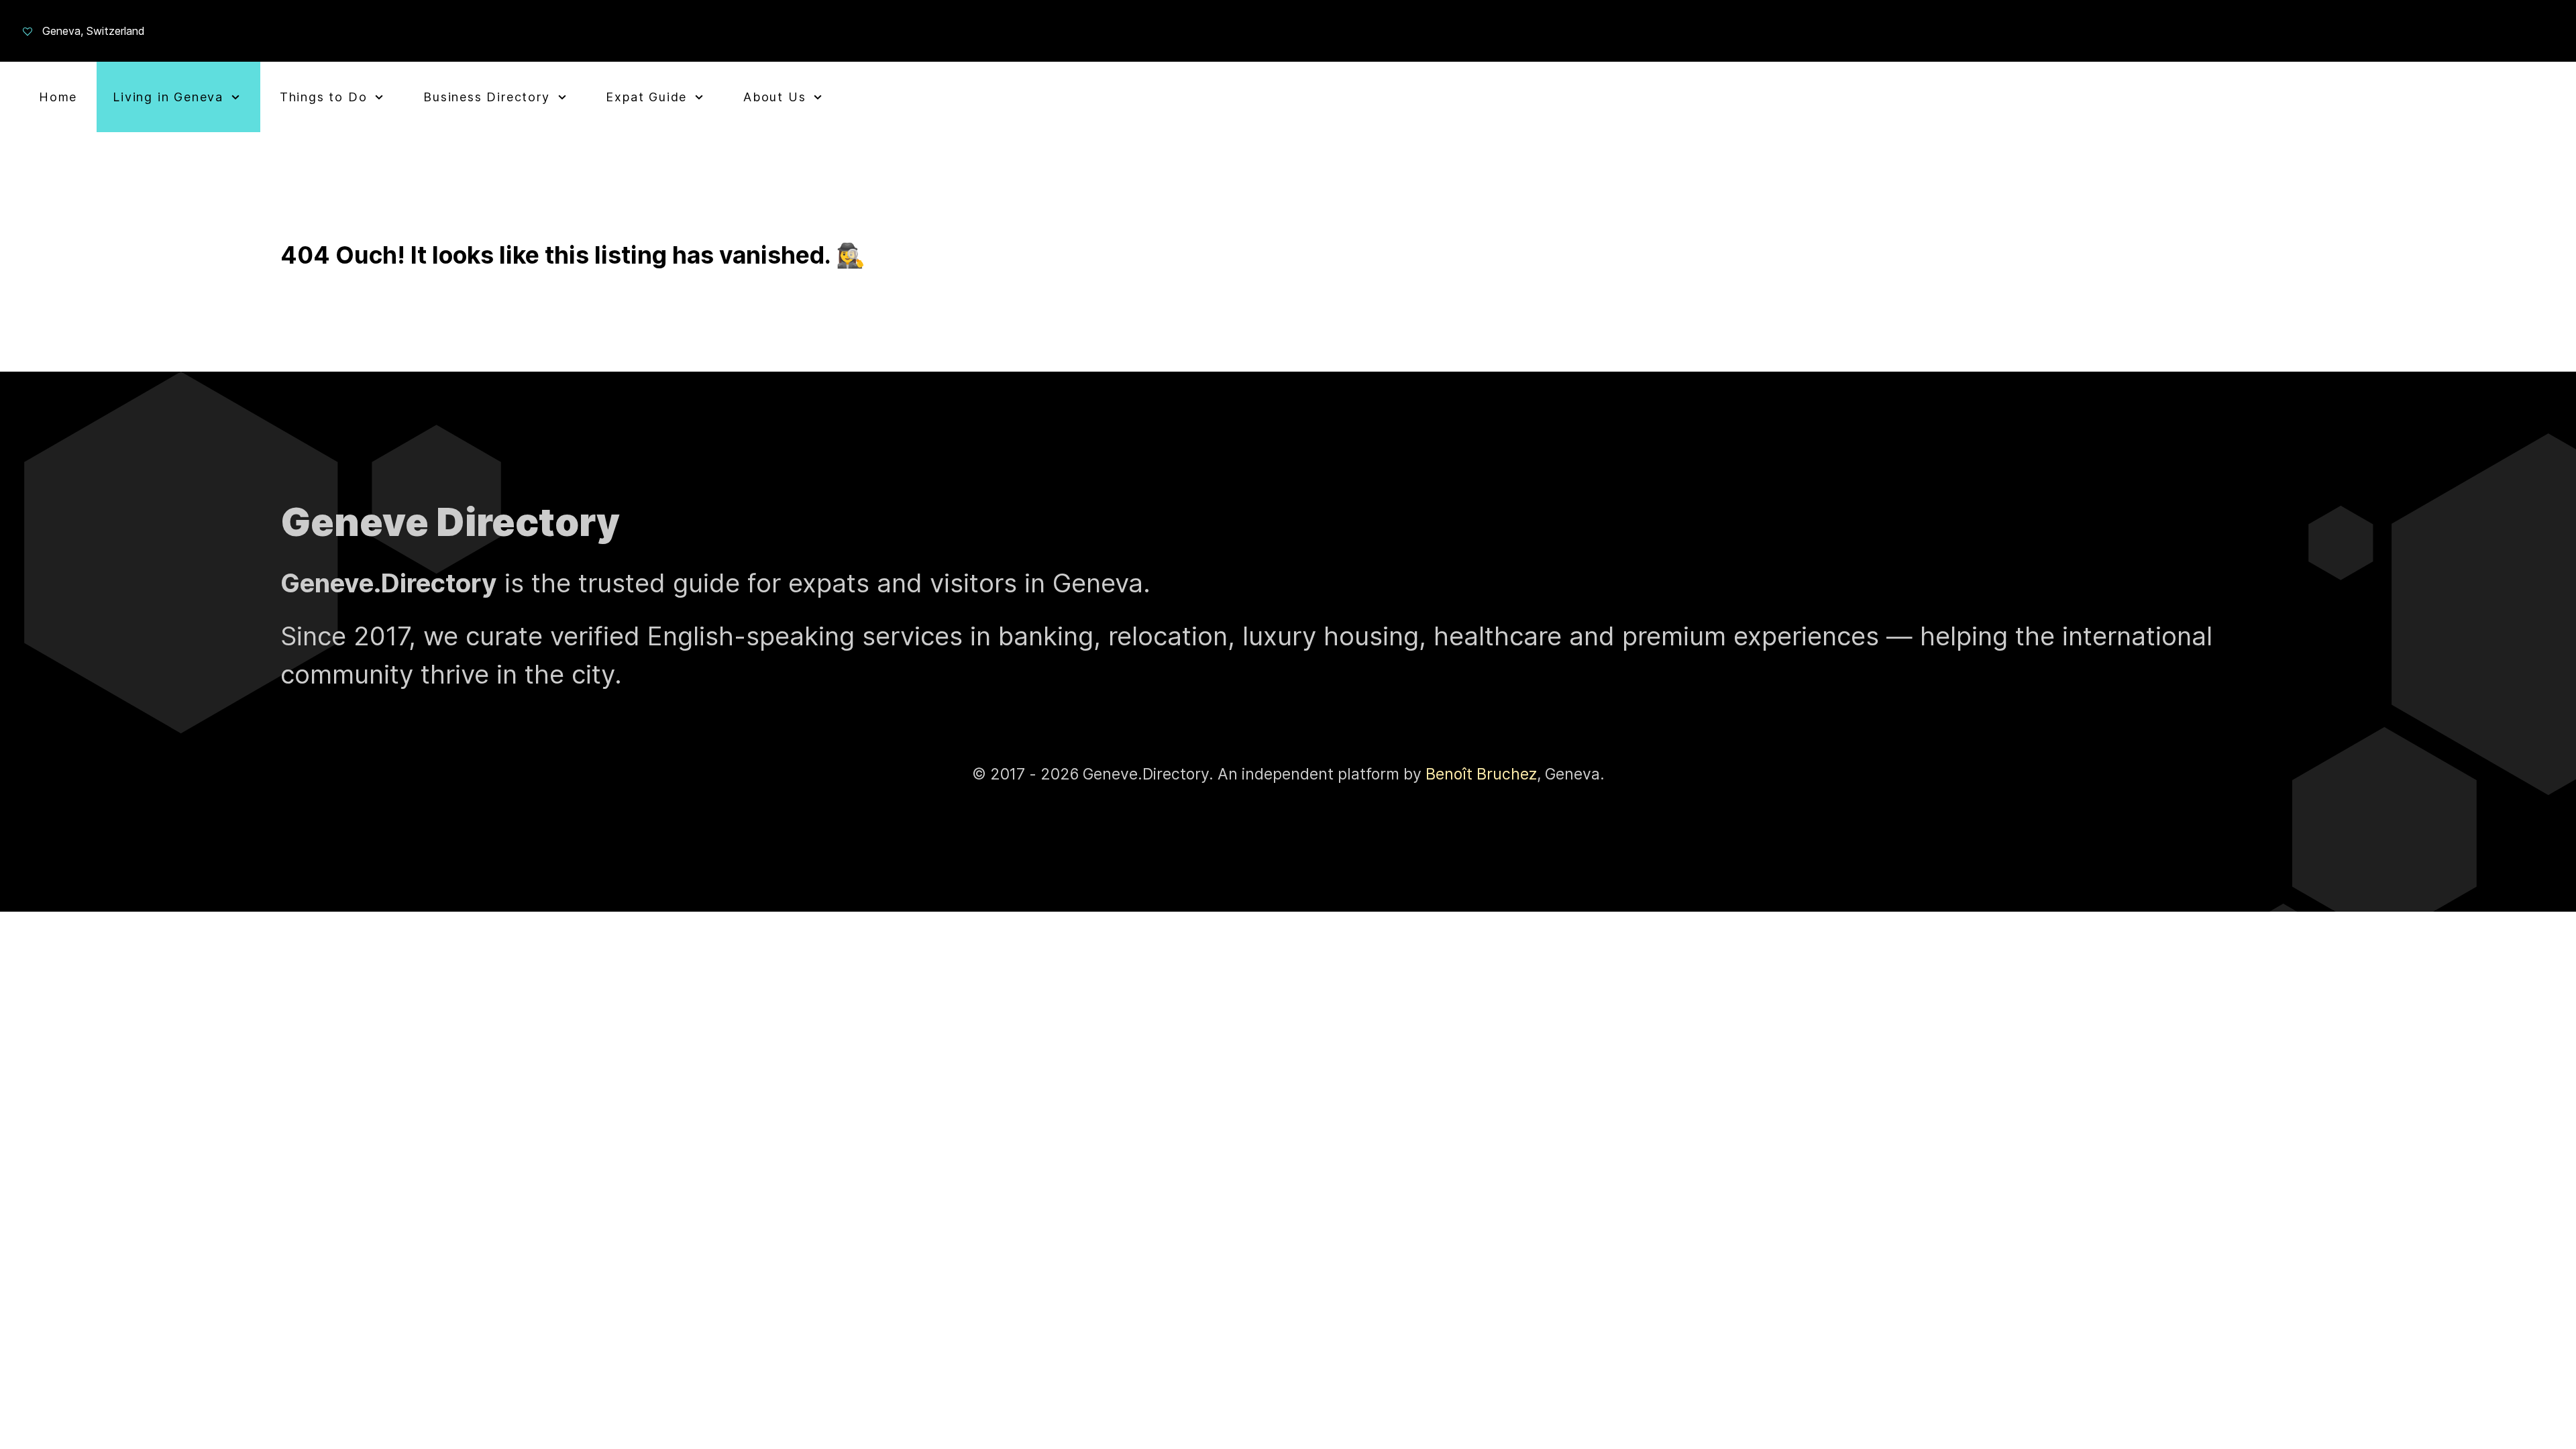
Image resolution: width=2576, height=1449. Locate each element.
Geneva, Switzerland (94, 31)
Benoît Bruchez (1481, 774)
